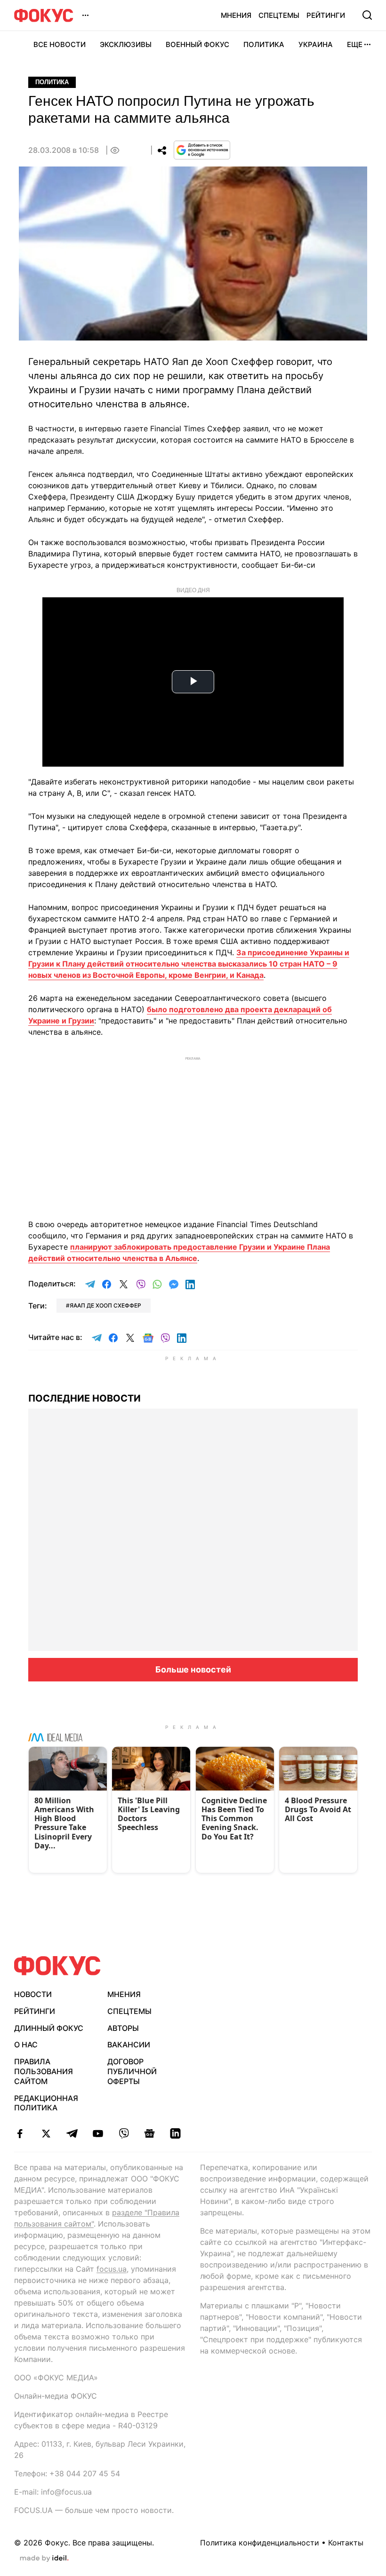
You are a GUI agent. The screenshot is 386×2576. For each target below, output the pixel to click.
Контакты (346, 2543)
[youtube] (98, 2133)
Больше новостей (193, 1669)
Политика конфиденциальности (260, 2543)
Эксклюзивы (126, 44)
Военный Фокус (197, 44)
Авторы (123, 2028)
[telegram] (72, 2133)
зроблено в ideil (44, 2559)
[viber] (124, 2133)
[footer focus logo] (57, 1966)
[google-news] (149, 2133)
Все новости (60, 44)
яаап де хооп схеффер (105, 1305)
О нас (26, 2045)
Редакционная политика (46, 2103)
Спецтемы (279, 15)
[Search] (367, 15)
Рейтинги (326, 15)
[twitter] (46, 2133)
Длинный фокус (49, 2028)
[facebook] (20, 2133)
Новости (33, 1994)
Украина (316, 44)
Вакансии (129, 2045)
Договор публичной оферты (132, 2071)
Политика (264, 44)
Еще (355, 44)
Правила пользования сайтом (44, 2071)
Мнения (236, 15)
